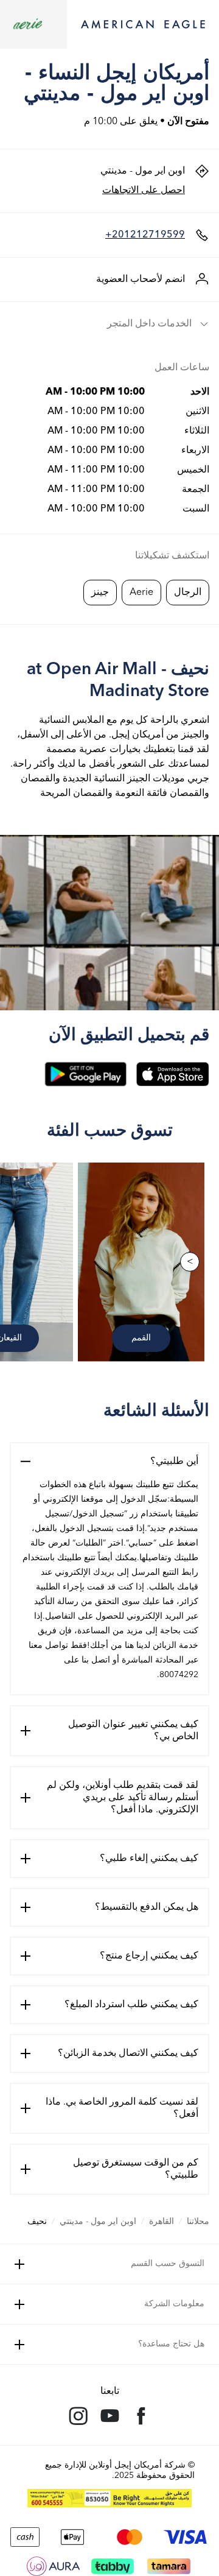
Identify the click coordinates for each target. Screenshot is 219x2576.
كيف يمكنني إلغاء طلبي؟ (149, 1859)
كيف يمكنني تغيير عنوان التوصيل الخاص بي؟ (133, 1731)
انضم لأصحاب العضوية (141, 280)
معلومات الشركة (174, 2304)
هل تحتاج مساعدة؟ (171, 2344)
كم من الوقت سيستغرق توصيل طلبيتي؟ (136, 2169)
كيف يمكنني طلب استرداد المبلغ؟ (131, 2005)
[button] (109, 324)
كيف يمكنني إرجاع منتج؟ (149, 1956)
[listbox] (109, 1262)
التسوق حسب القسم (168, 2264)
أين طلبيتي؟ (174, 1462)
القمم (141, 1338)
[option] (144, 1262)
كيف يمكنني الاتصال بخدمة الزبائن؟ (128, 2053)
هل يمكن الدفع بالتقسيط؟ (147, 1907)
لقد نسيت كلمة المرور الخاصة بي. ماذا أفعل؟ (122, 2108)
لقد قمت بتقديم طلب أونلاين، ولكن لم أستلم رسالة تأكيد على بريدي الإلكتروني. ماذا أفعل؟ (123, 1798)
